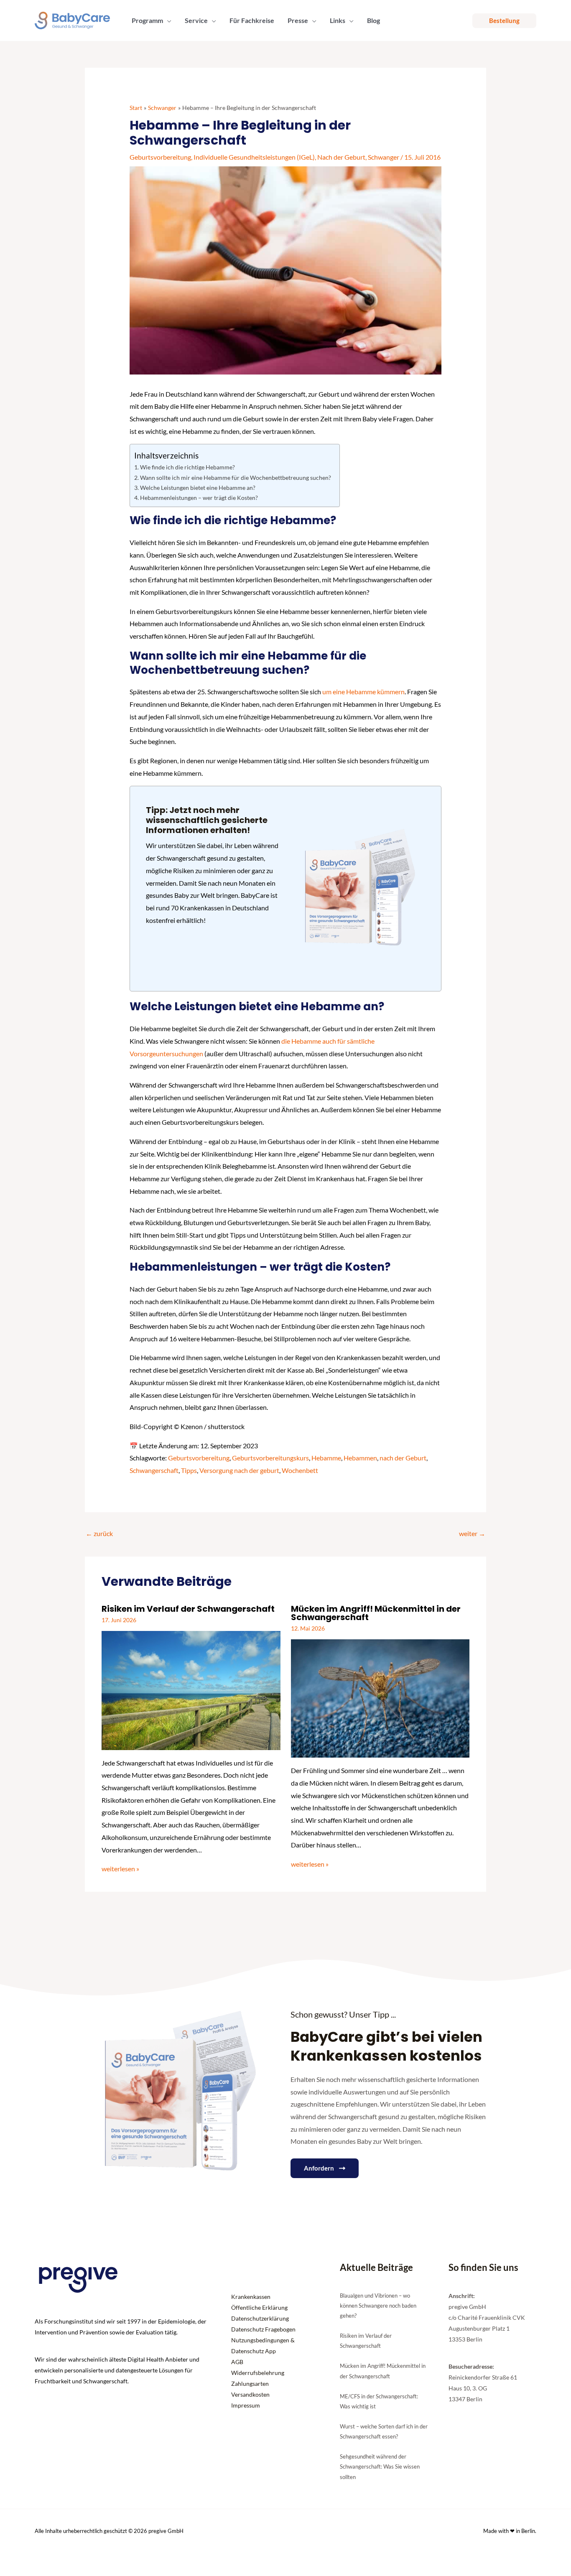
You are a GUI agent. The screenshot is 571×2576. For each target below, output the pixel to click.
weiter (472, 1533)
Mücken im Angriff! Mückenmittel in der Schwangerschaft (376, 1613)
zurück (99, 1533)
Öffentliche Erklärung (259, 2307)
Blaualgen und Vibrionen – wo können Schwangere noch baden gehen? (378, 2306)
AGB (237, 2362)
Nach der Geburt (341, 157)
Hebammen (360, 1458)
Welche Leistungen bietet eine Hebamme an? (198, 488)
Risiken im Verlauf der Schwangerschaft (188, 1609)
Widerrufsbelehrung (258, 2373)
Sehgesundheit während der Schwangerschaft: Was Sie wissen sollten (380, 2466)
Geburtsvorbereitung (160, 157)
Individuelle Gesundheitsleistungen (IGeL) (254, 157)
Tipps (189, 1470)
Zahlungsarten (250, 2384)
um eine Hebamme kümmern (363, 692)
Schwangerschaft (154, 1470)
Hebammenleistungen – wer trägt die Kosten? (199, 498)
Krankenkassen (251, 2297)
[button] (167, 20)
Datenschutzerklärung (260, 2318)
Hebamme (326, 1458)
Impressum (246, 2405)
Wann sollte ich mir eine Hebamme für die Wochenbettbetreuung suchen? (236, 478)
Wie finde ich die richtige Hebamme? (187, 467)
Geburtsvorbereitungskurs (270, 1458)
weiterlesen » (120, 1869)
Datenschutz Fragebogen (263, 2329)
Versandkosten (250, 2394)
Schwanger (384, 157)
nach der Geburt (403, 1458)
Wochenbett (300, 1470)
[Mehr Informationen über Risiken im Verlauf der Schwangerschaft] (191, 1689)
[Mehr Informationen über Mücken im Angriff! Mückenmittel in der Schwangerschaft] (380, 1698)
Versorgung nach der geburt (239, 1470)
